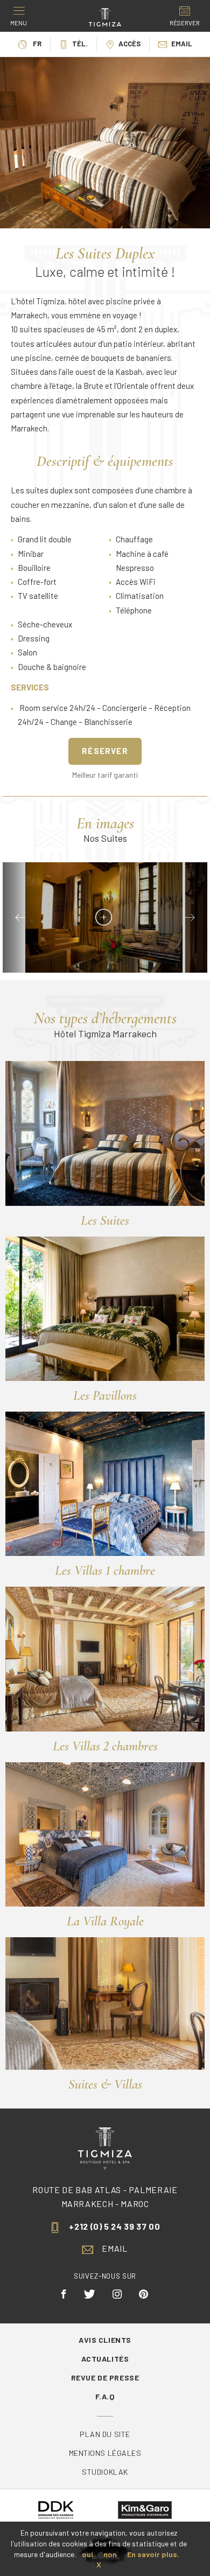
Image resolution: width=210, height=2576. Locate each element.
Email (182, 44)
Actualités (105, 2359)
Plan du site (105, 2434)
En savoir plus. (153, 2554)
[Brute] (104, 917)
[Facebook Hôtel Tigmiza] (64, 2294)
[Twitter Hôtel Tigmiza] (90, 2294)
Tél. (80, 44)
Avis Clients (105, 2340)
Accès (129, 44)
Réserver (105, 751)
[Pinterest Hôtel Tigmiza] (144, 2294)
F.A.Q (105, 2396)
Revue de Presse (105, 2378)
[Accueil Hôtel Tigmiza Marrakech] (105, 16)
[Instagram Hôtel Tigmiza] (117, 2294)
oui (87, 2554)
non (110, 2554)
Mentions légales (105, 2453)
